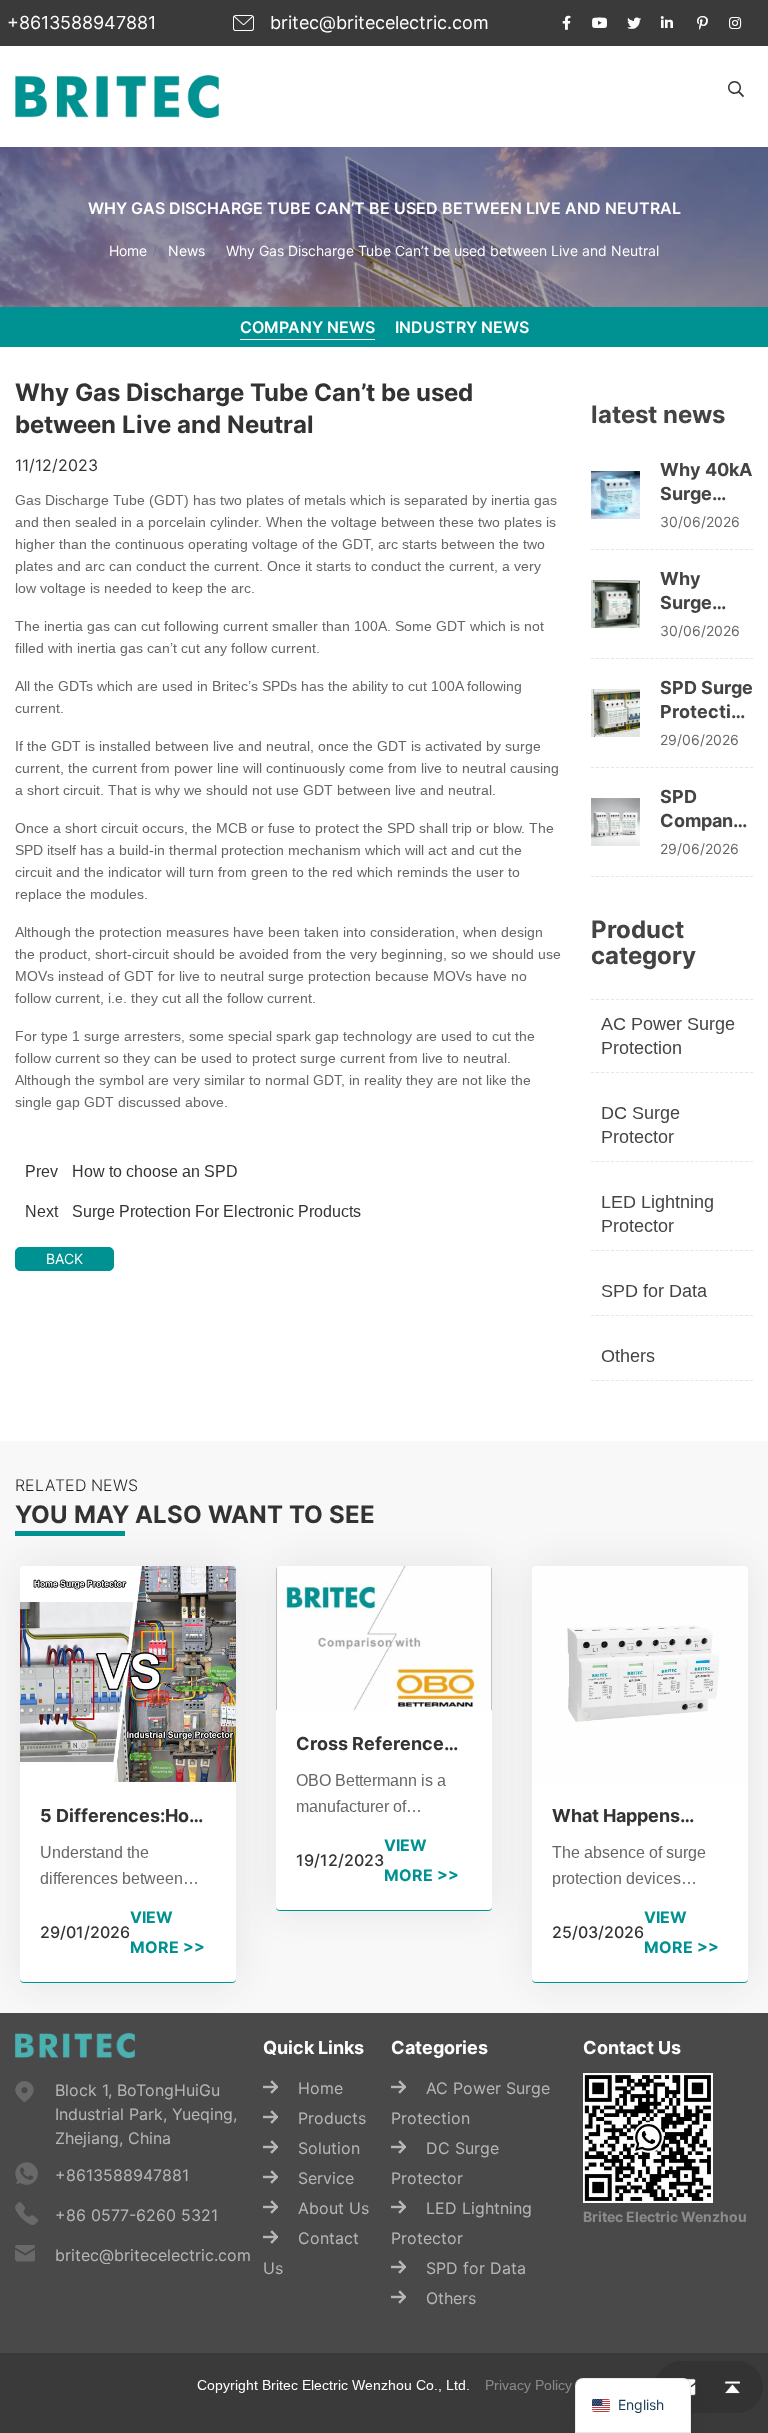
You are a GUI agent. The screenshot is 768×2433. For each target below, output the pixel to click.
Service (326, 2178)
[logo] (117, 96)
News (186, 250)
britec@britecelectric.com (379, 22)
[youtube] (600, 23)
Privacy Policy (528, 2385)
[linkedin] (668, 23)
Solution (329, 2148)
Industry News (462, 327)
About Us (333, 2208)
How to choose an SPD (155, 1171)
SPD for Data (654, 1291)
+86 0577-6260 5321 (136, 2215)
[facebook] (566, 23)
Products (332, 2118)
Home (128, 250)
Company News (307, 327)
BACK (64, 1258)
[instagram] (736, 23)
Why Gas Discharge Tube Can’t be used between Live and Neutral (442, 250)
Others (628, 1356)
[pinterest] (702, 23)
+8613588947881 (81, 22)
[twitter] (634, 23)
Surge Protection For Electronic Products (216, 1211)
